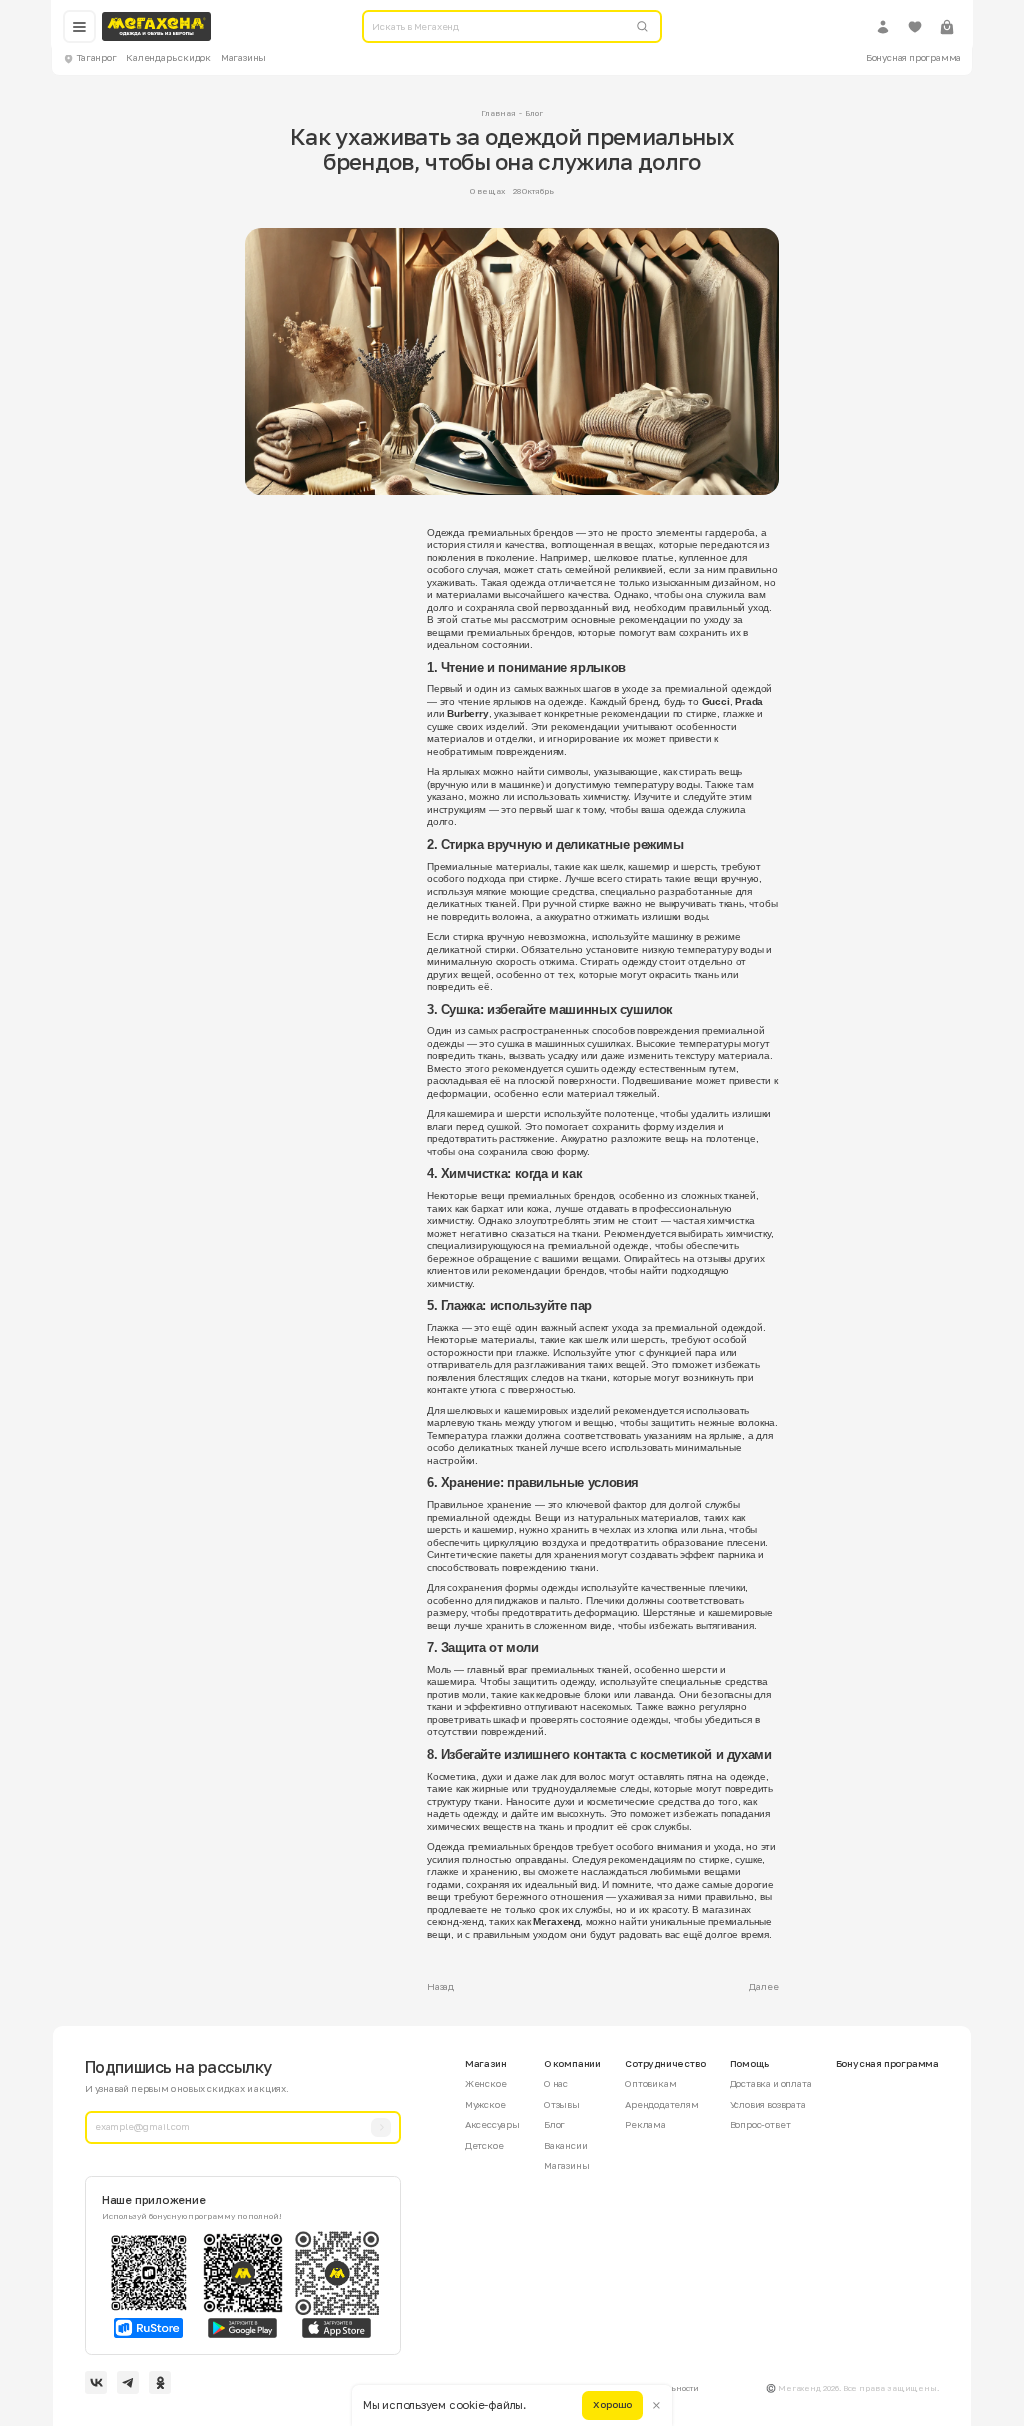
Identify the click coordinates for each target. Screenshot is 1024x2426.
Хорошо (612, 2404)
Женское (486, 2083)
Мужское (485, 2104)
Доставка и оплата (771, 2083)
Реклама (645, 2124)
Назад (440, 1986)
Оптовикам (650, 2083)
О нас (556, 2083)
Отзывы (562, 2104)
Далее (763, 1986)
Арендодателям (662, 2104)
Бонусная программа (914, 57)
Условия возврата (768, 2104)
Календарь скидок (168, 57)
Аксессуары (492, 2124)
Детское (484, 2145)
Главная (498, 113)
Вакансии (565, 2145)
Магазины (243, 57)
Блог (534, 113)
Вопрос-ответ (760, 2124)
